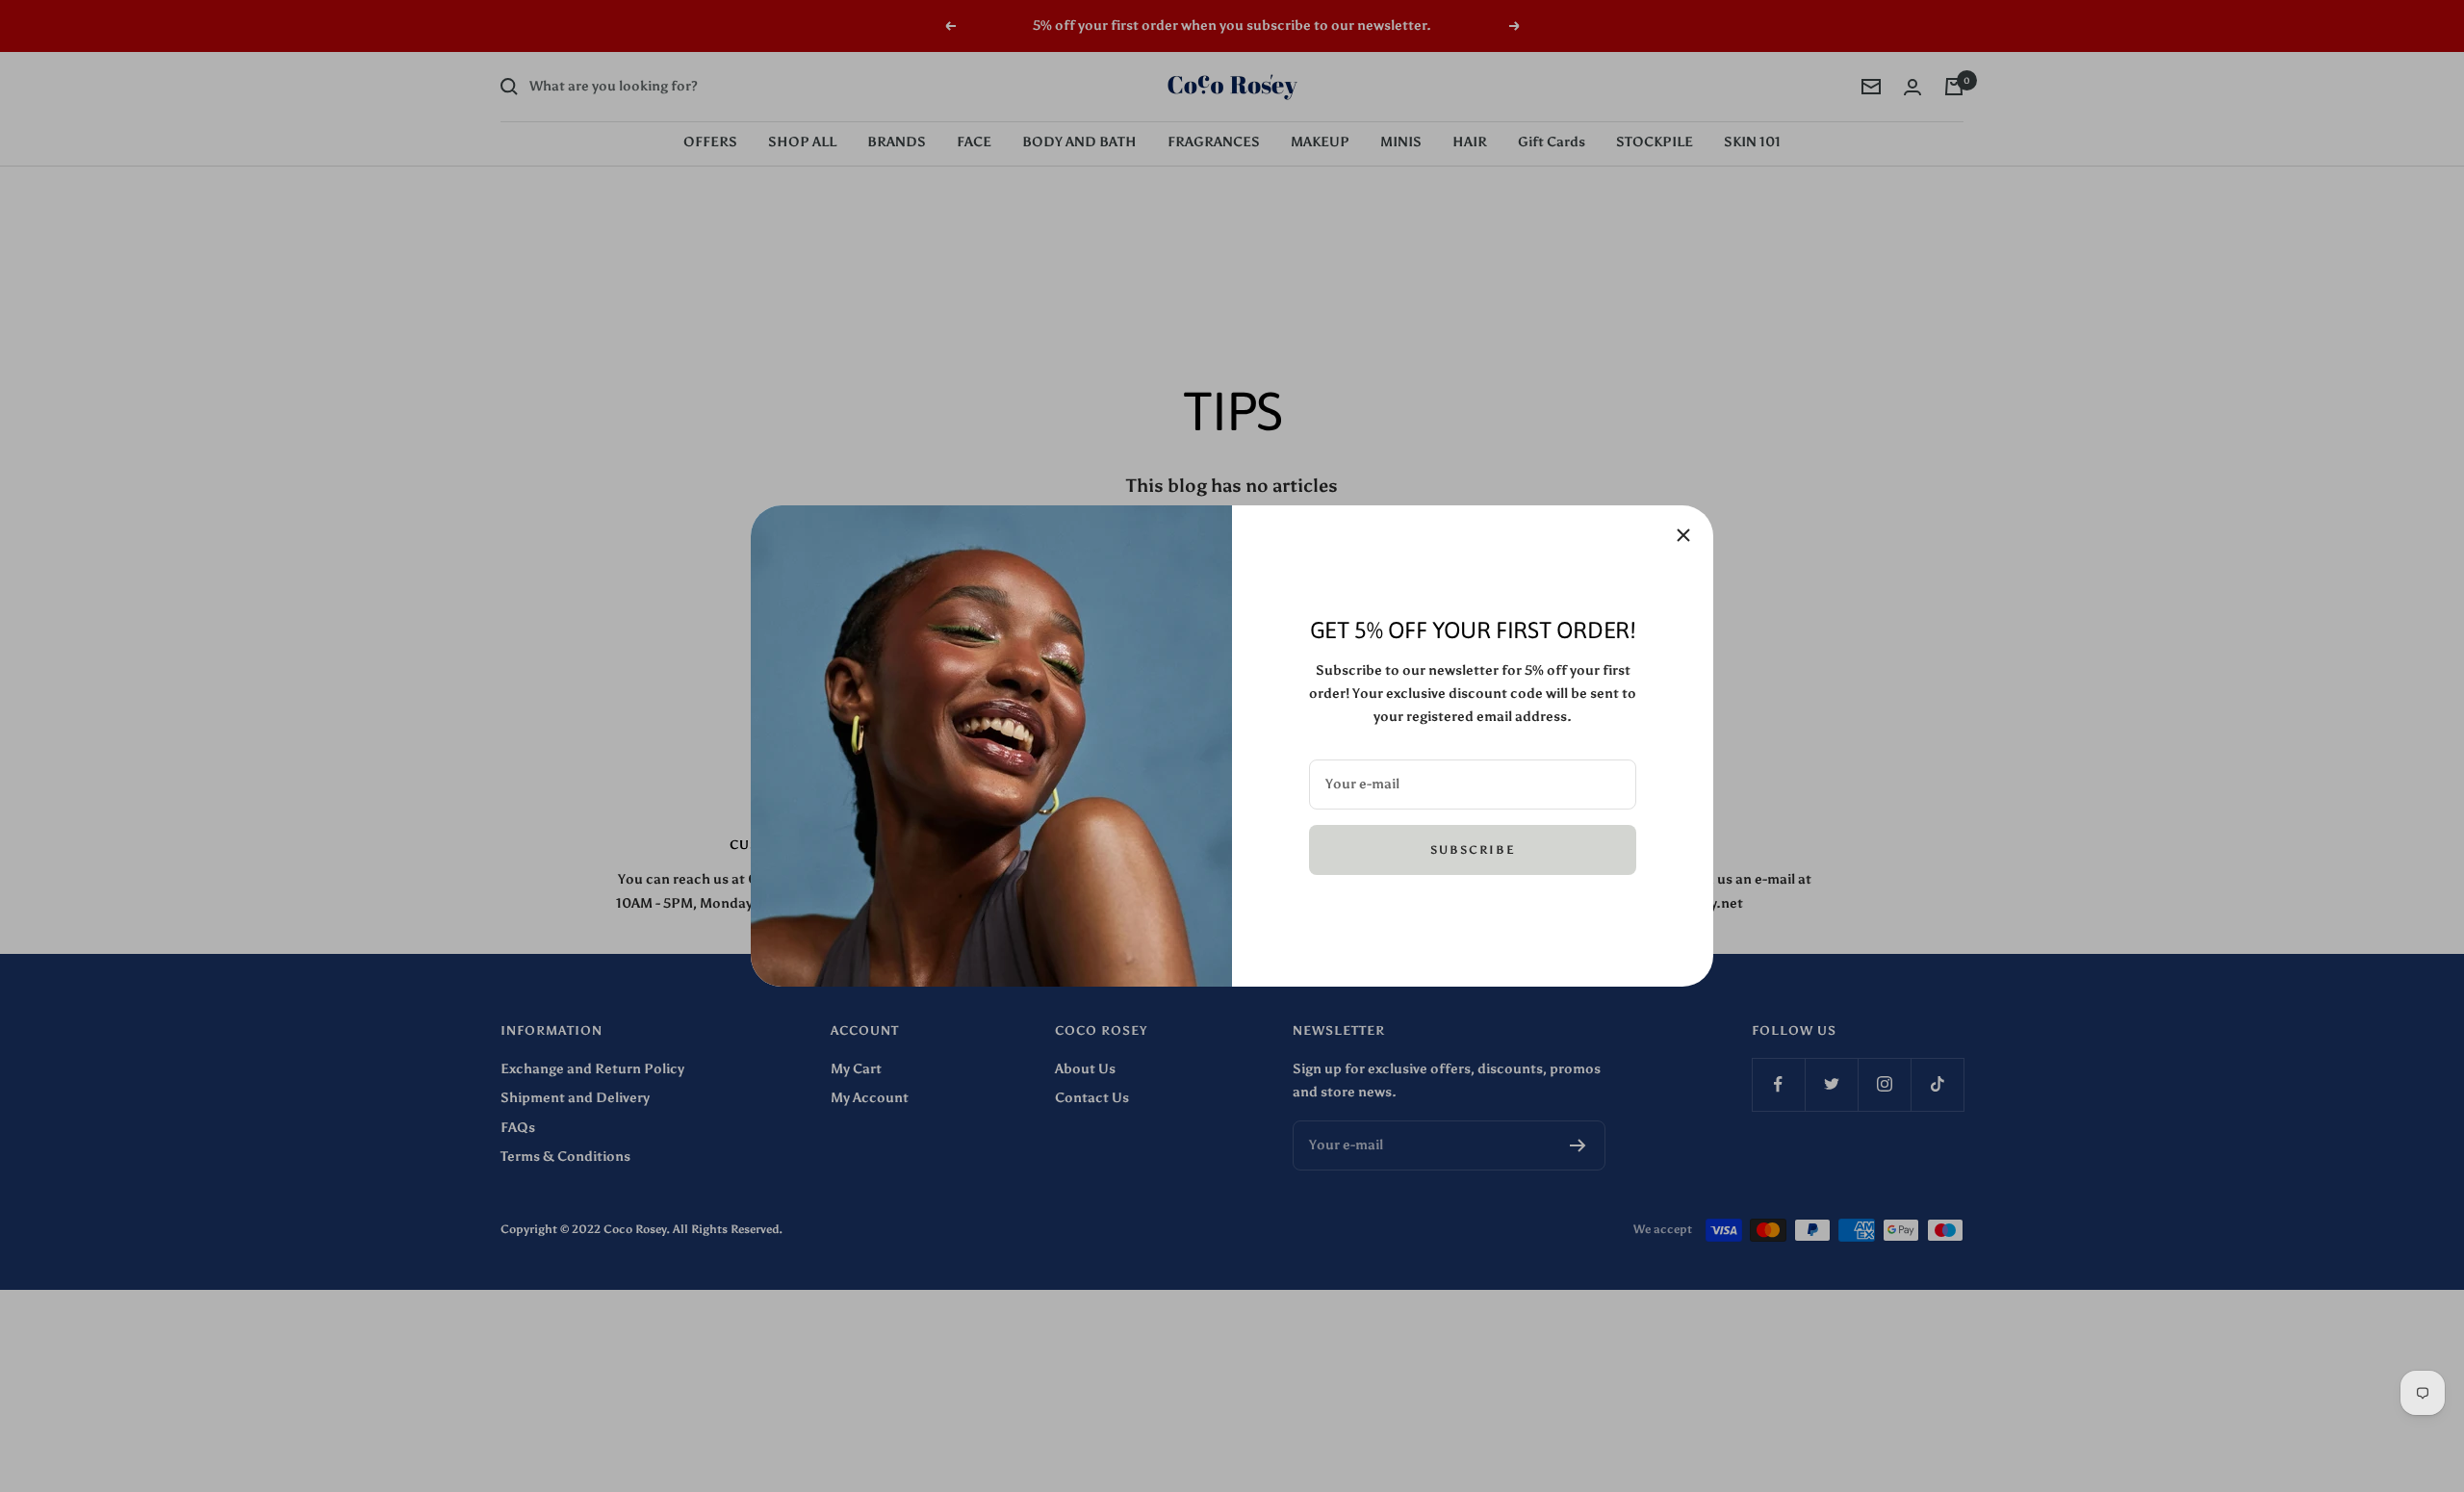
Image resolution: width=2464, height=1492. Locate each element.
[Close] (1683, 535)
